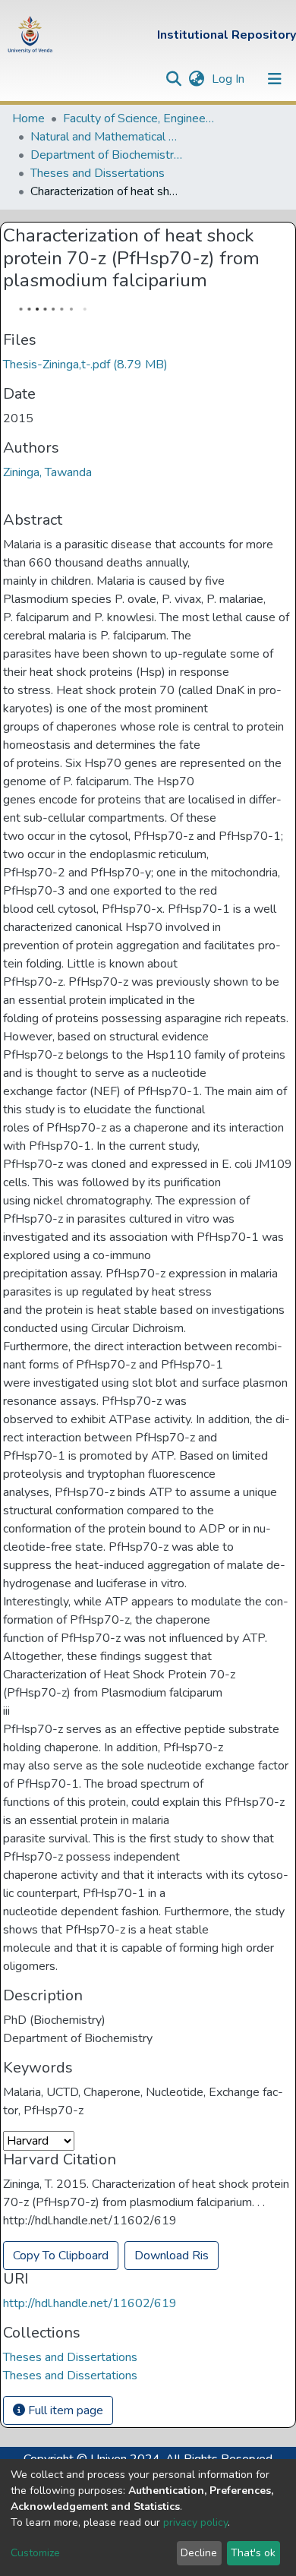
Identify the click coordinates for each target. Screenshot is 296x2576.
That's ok (253, 2553)
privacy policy (195, 2522)
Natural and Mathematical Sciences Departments (106, 137)
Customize (35, 2553)
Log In (230, 79)
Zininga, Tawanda (47, 472)
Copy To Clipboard (61, 2256)
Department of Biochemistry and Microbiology (106, 155)
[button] (196, 79)
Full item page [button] (64, 2410)
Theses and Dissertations (98, 173)
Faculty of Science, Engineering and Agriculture (139, 118)
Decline (199, 2553)
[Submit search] (173, 79)
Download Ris (172, 2256)
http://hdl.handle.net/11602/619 (90, 2303)
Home (28, 118)
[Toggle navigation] (275, 79)
